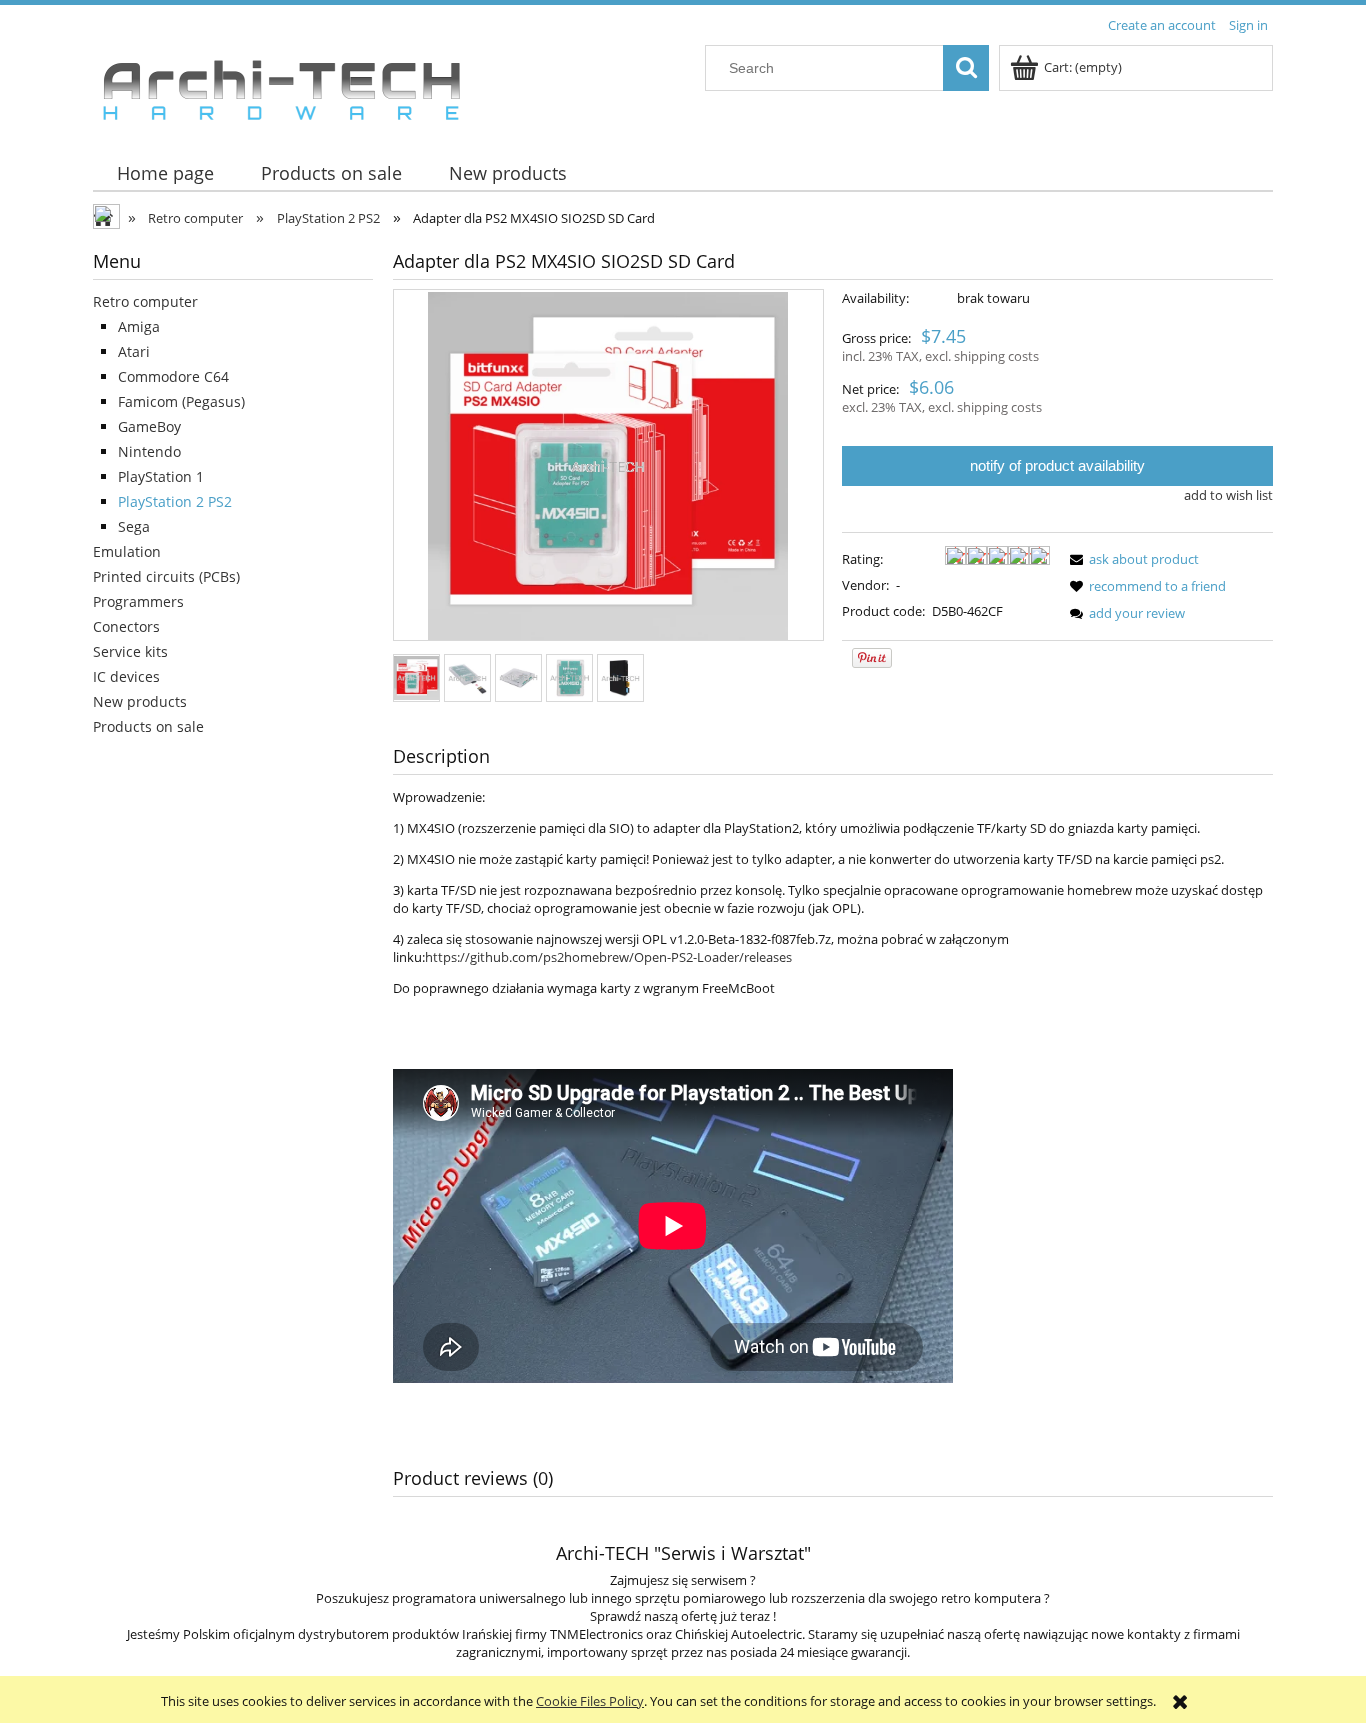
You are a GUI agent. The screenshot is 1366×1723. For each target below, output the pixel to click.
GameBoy (149, 426)
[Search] (966, 68)
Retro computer (145, 301)
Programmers (138, 601)
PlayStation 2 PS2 (175, 501)
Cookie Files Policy (590, 1701)
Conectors (126, 626)
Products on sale (148, 726)
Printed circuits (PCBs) (166, 576)
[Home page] (281, 85)
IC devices (126, 676)
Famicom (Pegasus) (181, 401)
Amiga (139, 326)
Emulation (127, 551)
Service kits (130, 651)
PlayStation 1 (161, 476)
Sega (134, 526)
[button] (1131, 559)
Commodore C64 (173, 376)
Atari (134, 351)
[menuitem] (165, 173)
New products (140, 701)
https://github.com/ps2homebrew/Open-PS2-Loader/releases (608, 957)
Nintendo (149, 451)
